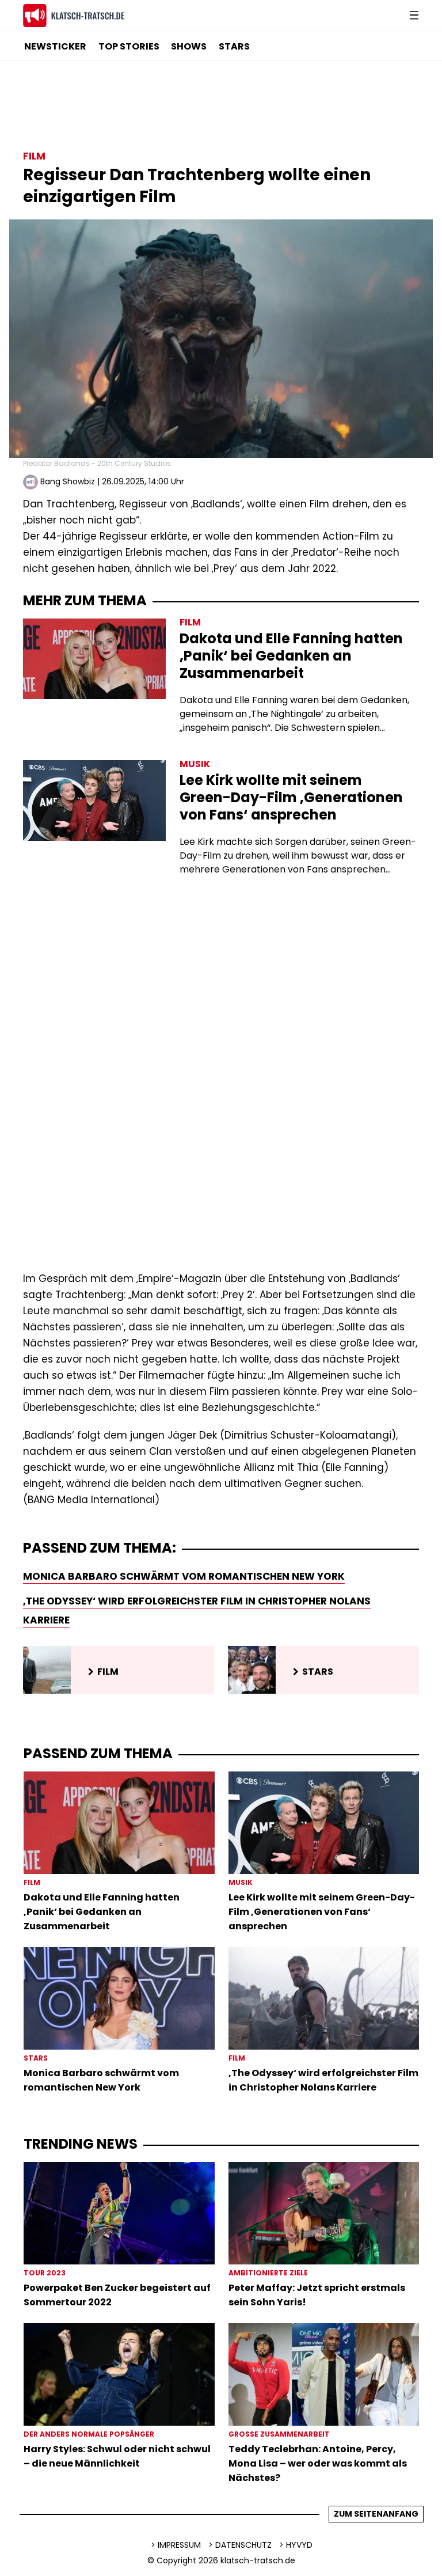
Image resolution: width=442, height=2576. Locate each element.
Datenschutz (243, 2545)
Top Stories (129, 46)
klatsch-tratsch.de (258, 2560)
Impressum (179, 2545)
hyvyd (299, 2545)
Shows (189, 46)
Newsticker (55, 46)
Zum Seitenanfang (376, 2514)
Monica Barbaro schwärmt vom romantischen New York (184, 1576)
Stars (234, 46)
